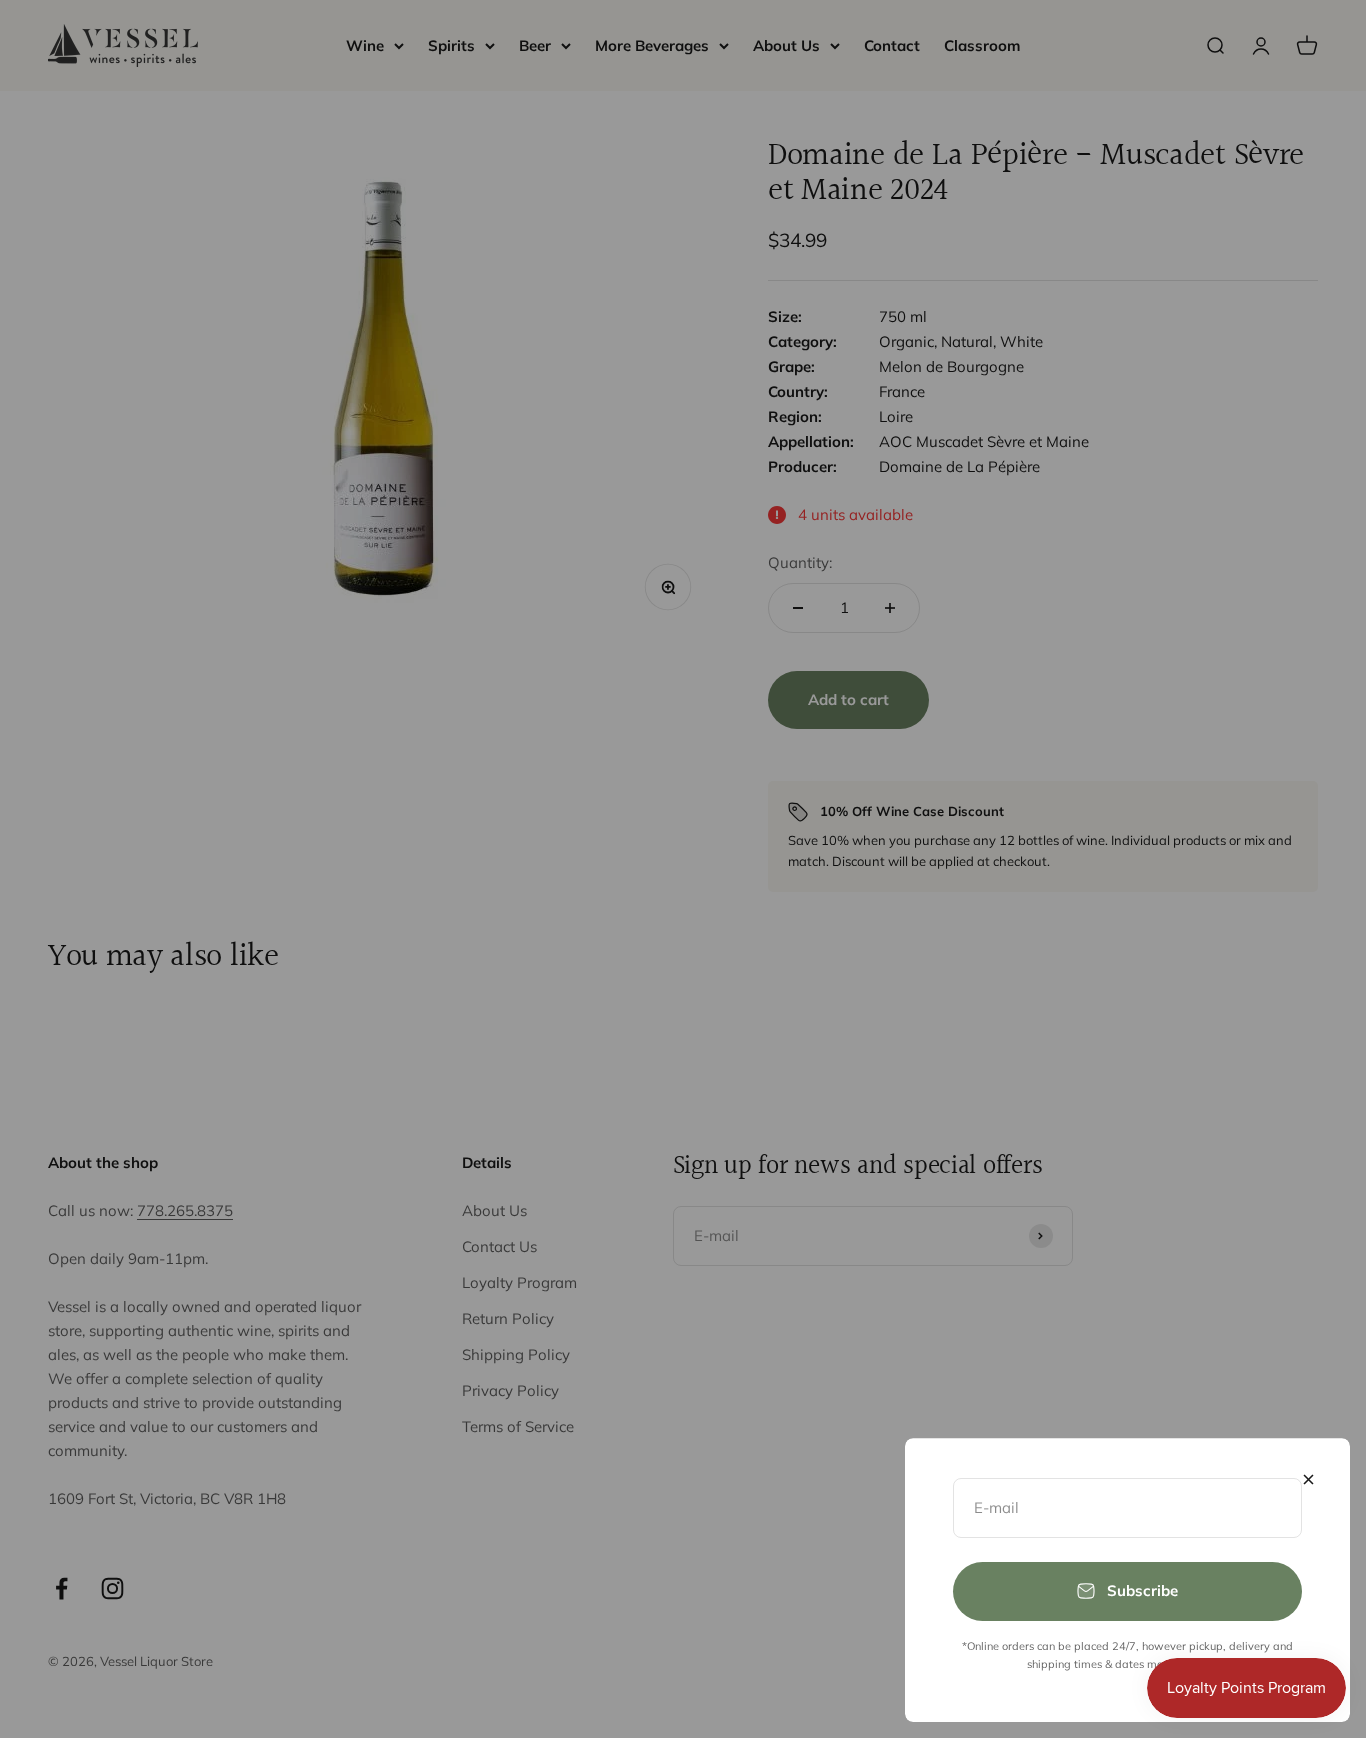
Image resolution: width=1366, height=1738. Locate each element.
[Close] (1308, 1479)
